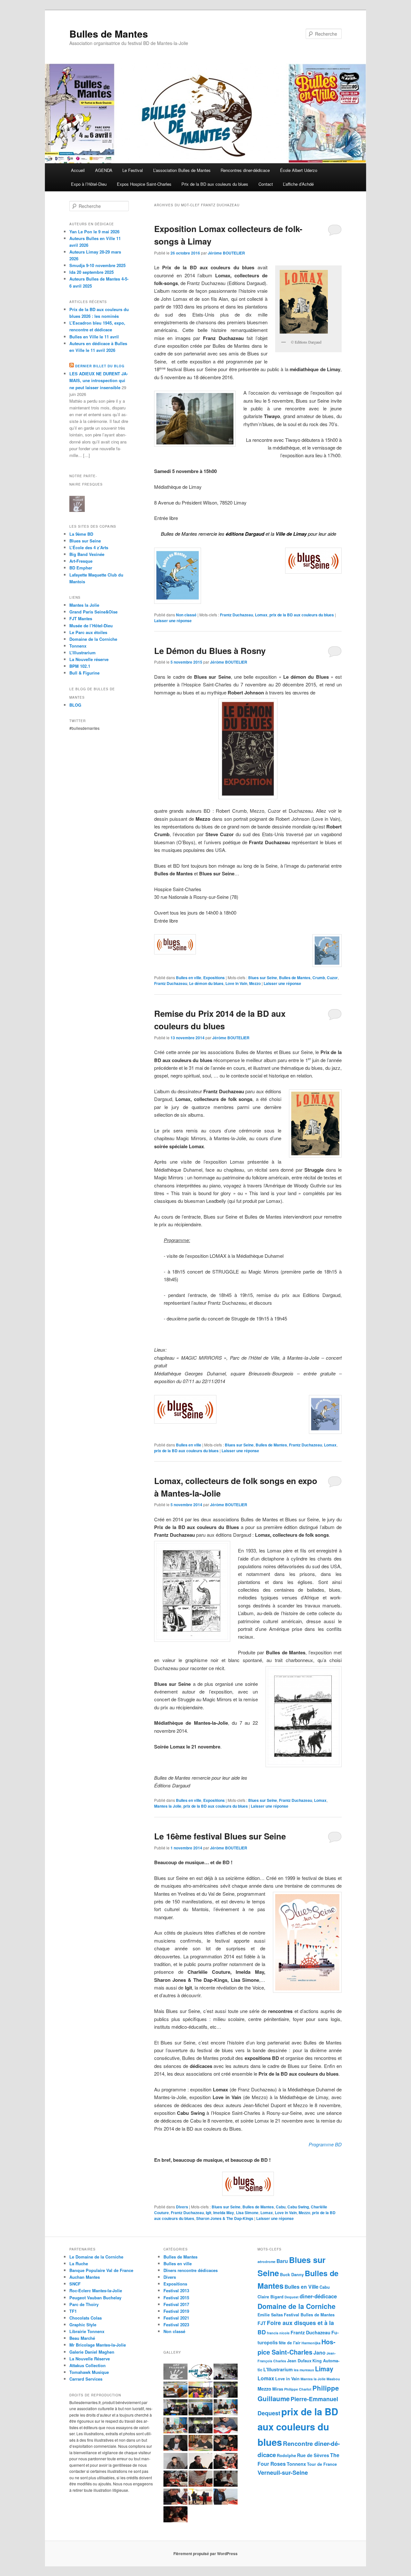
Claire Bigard (271, 2297)
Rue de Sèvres (313, 2455)
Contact (266, 184)
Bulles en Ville (302, 2287)
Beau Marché (82, 2338)
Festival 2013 (176, 2290)
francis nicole (278, 2333)
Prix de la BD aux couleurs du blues (215, 184)
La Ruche (79, 2263)
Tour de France (322, 2464)
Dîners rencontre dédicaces (191, 2270)
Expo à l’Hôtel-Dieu (89, 184)
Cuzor (332, 978)
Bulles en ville (189, 978)
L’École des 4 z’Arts (89, 547)
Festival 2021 (176, 2318)
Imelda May (224, 2213)
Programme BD (325, 2144)
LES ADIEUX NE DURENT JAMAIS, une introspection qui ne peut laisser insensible (99, 380)
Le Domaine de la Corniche (96, 2257)
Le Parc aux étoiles (88, 632)
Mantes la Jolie (168, 1806)
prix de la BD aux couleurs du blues (302, 615)
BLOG (75, 705)
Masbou (333, 2379)
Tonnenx (296, 2464)
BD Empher (81, 568)
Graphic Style (83, 2325)
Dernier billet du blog (100, 366)
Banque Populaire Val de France (101, 2270)
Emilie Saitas (270, 2315)
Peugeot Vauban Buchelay (95, 2298)
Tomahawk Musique (89, 2372)
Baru (282, 2261)
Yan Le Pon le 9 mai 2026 (94, 232)
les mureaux (304, 2370)
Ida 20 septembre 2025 (92, 272)
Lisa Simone (247, 2213)
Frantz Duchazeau (236, 615)
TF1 (73, 2311)
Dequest (292, 2297)
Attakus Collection (87, 2365)
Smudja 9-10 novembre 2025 (97, 265)
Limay (324, 2369)
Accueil (78, 170)
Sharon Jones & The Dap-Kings (225, 2218)
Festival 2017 (176, 2304)
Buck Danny (292, 2275)
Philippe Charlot (298, 2389)
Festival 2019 (176, 2311)
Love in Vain (236, 983)
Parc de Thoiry (84, 2304)
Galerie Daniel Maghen (92, 2352)
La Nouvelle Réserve (90, 2359)
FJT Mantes (81, 618)
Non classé (186, 615)
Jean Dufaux (299, 2361)
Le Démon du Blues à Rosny (210, 651)
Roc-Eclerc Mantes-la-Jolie (96, 2290)
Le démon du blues (206, 983)
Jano (319, 2352)
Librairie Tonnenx (87, 2331)
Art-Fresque (81, 561)
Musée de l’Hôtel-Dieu (91, 626)
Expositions (214, 978)
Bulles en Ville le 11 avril (94, 337)
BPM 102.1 (80, 666)
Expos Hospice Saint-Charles (144, 184)
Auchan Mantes (85, 2277)
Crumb (319, 978)
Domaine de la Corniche (93, 639)
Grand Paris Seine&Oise (93, 612)
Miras (278, 2389)
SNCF (75, 2284)
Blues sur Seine (263, 978)
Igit (209, 2213)
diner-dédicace (318, 2296)
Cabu (281, 2207)
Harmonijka (311, 2343)
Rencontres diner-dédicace (245, 170)
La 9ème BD (81, 534)
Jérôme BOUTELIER (226, 253)
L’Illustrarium (83, 653)
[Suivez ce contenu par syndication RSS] (72, 366)
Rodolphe (286, 2455)
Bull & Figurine (84, 673)
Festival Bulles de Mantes (309, 2315)
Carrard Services (86, 2379)
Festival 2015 (176, 2298)
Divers (182, 2207)
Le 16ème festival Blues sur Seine (220, 1836)
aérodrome (267, 2262)
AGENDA (104, 170)
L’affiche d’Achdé (298, 184)
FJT (262, 2323)
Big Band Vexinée (87, 554)
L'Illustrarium (278, 2369)
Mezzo (255, 983)
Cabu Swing (298, 2207)
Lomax (261, 615)
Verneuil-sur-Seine (283, 2472)
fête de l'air (290, 2343)
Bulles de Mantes (109, 34)
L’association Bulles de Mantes (182, 170)
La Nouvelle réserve (89, 659)
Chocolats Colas (86, 2318)
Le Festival (133, 170)
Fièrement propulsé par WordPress (205, 2554)
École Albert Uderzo (299, 170)
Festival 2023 (176, 2325)
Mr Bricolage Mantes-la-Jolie (98, 2345)
